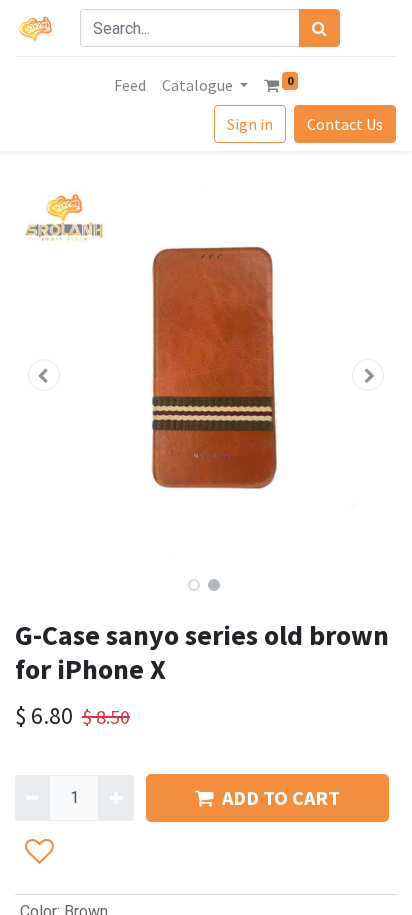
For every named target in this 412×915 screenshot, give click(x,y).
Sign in (250, 124)
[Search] (319, 28)
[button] (43, 375)
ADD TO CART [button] (281, 797)
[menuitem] (130, 85)
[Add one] (115, 798)
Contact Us (345, 124)
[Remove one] (32, 798)
